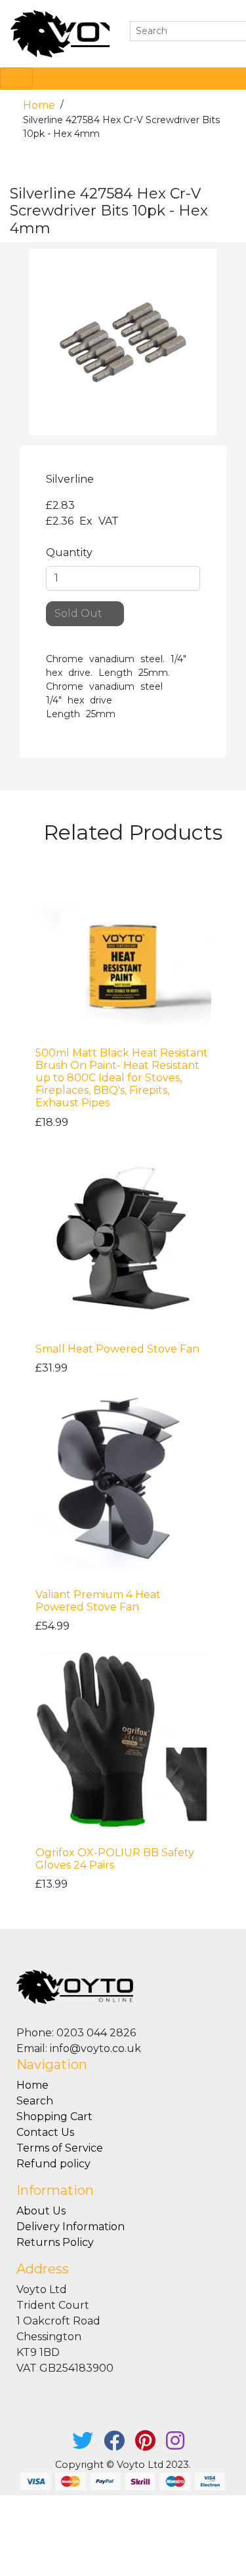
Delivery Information (71, 2227)
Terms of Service (60, 2148)
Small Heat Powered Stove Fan (117, 1349)
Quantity (69, 552)
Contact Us (45, 2132)
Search (35, 2101)
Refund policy (53, 2164)
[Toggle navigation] (16, 79)
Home (40, 105)
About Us (41, 2211)
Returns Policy (55, 2242)
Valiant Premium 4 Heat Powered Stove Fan (98, 1601)
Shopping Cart (54, 2117)
